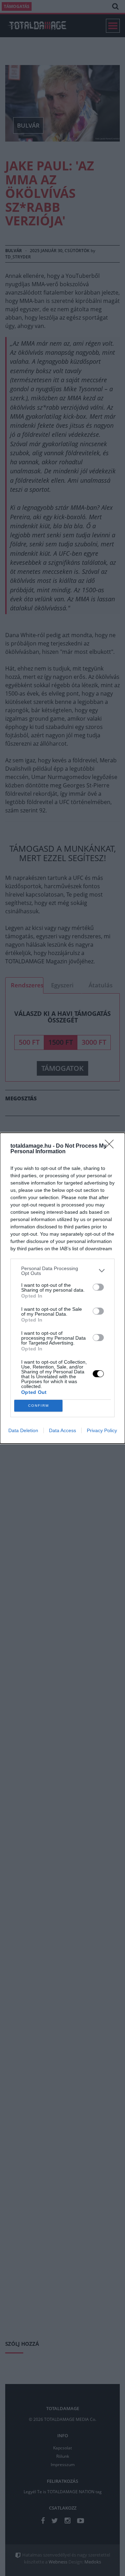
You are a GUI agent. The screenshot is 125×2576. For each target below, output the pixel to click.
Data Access (62, 1430)
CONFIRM (39, 1406)
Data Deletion (23, 1430)
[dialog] (62, 1288)
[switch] (98, 1287)
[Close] (111, 1146)
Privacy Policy (102, 1430)
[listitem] (62, 1271)
